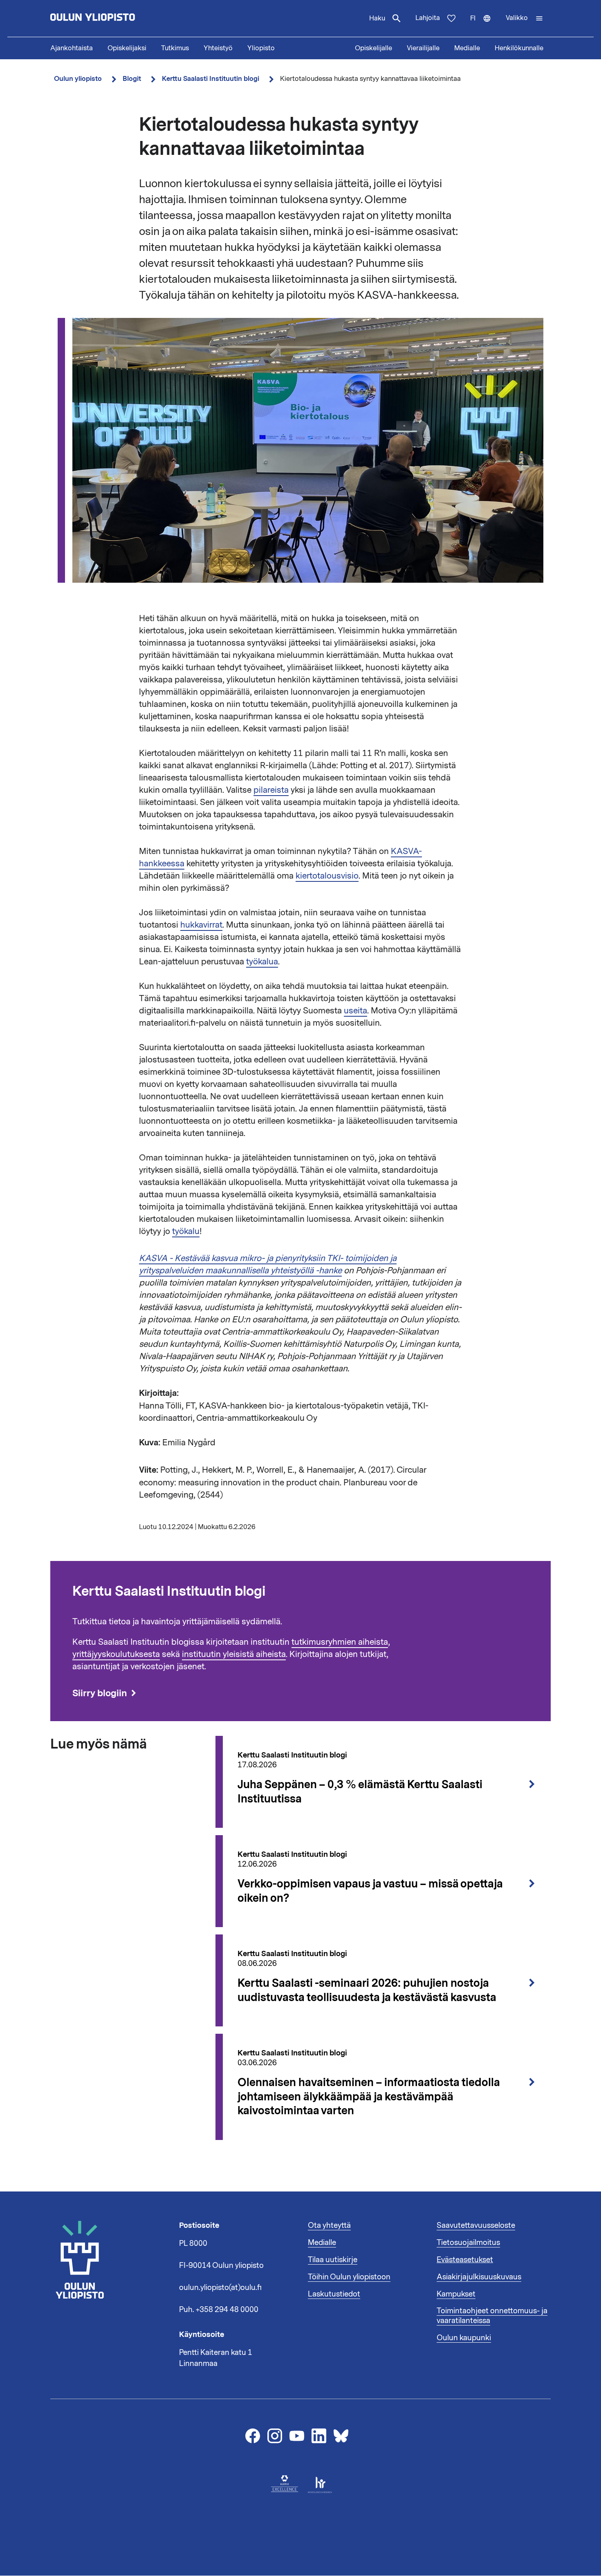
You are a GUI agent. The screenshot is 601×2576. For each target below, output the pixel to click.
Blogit (132, 79)
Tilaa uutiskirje (333, 2260)
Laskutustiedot (334, 2294)
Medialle (467, 48)
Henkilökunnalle (519, 48)
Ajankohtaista (72, 48)
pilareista (271, 790)
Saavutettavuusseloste (476, 2225)
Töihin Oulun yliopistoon (349, 2277)
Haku (377, 18)
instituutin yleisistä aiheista (234, 1654)
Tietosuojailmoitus (468, 2243)
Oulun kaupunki (464, 2338)
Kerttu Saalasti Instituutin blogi (211, 79)
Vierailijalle (423, 48)
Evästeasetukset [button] (465, 2260)
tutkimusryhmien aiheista (340, 1642)
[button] (525, 18)
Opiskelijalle (373, 48)
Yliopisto (261, 48)
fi (484, 25)
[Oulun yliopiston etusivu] (119, 18)
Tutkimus (175, 48)
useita (355, 1011)
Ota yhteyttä (329, 2225)
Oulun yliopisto (78, 79)
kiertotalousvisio (327, 876)
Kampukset (456, 2294)
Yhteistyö (218, 48)
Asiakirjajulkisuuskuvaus (479, 2277)
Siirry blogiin (100, 1693)
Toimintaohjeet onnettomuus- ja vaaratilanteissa (492, 2316)
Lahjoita (428, 18)
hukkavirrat (201, 925)
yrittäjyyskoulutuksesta (116, 1654)
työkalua (262, 962)
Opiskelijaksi (127, 48)
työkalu (186, 1231)
